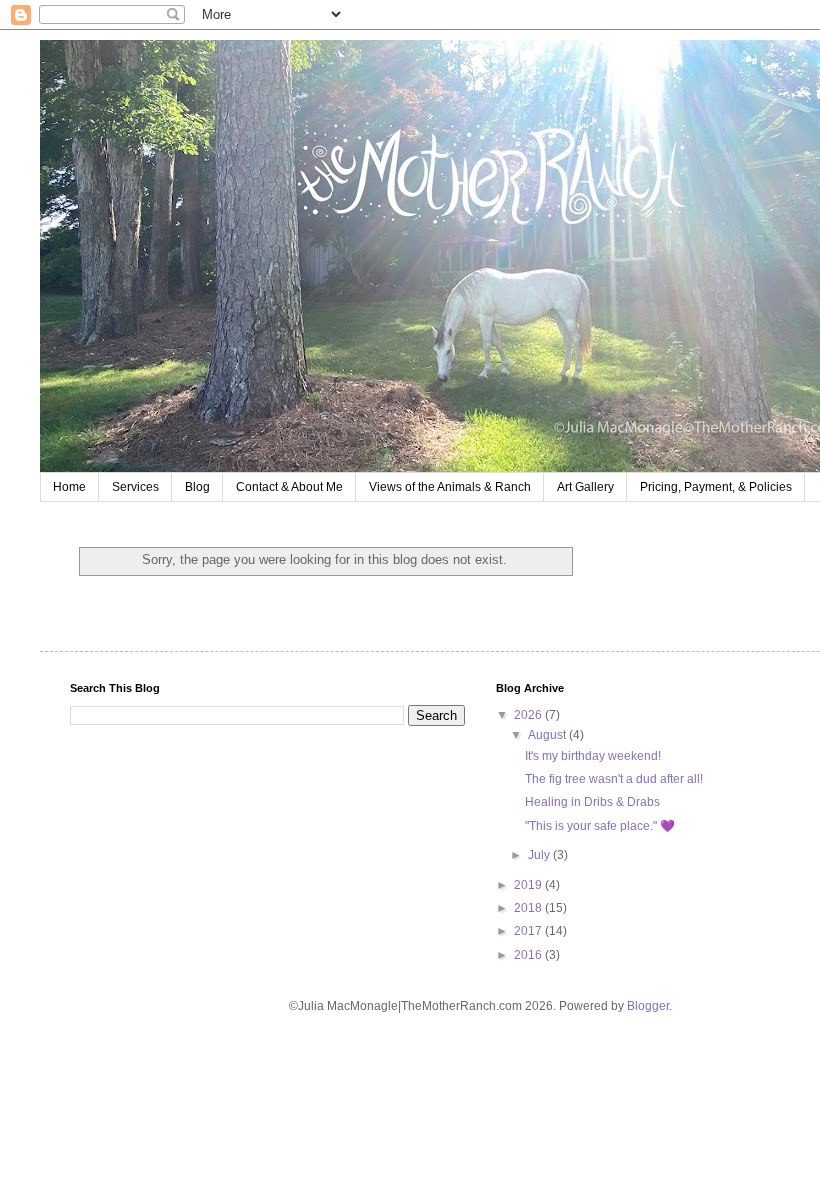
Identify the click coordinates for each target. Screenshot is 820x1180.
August (548, 735)
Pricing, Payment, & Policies (716, 487)
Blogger (648, 1006)
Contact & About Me (289, 487)
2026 (529, 715)
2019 (529, 885)
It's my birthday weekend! (593, 756)
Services (135, 487)
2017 (529, 931)
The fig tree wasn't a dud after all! (614, 779)
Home (69, 487)
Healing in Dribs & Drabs (592, 802)
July (540, 855)
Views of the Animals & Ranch (450, 487)
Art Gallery (585, 487)
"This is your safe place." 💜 (600, 826)
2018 (529, 908)
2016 (529, 955)
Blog (197, 487)
